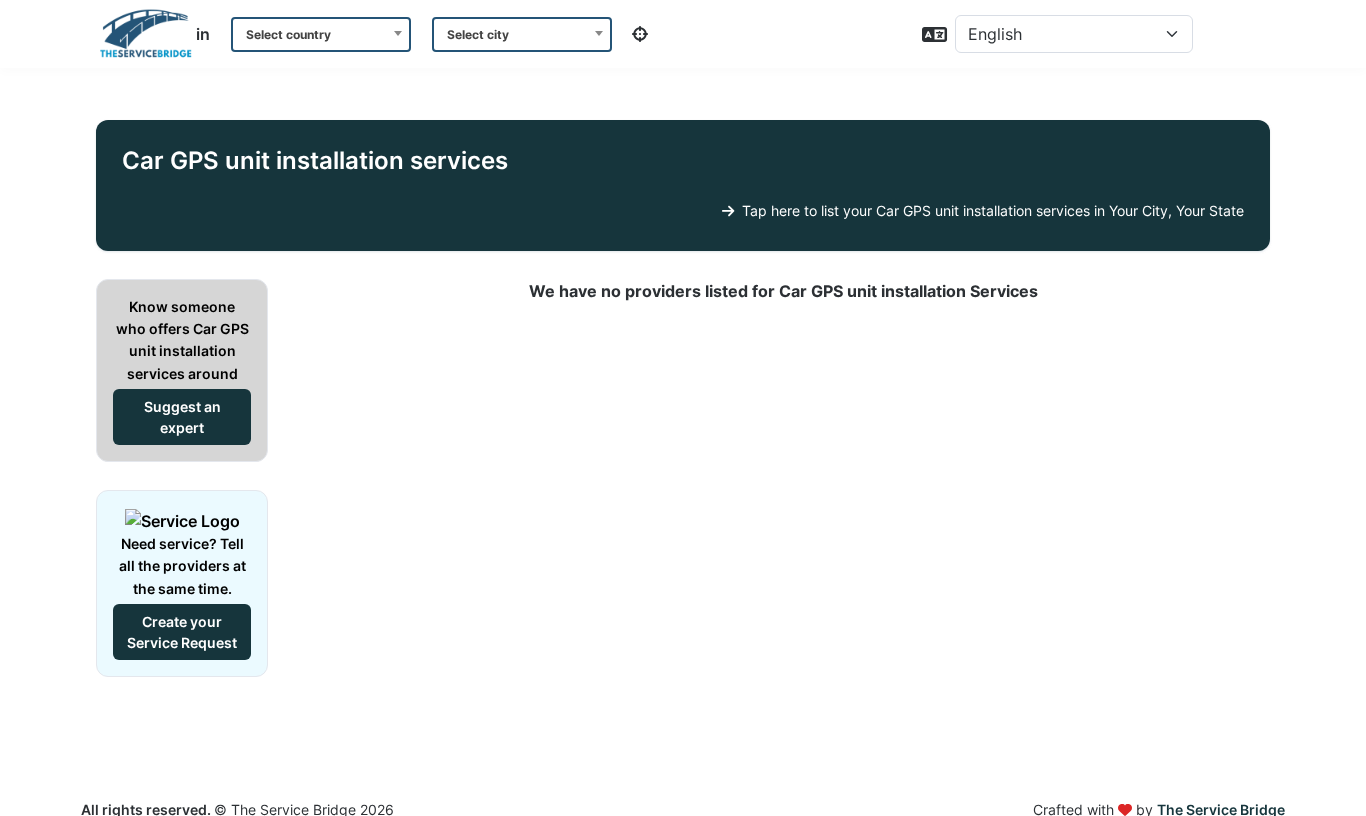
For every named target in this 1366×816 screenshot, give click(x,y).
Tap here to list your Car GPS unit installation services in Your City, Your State (991, 210)
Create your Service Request (182, 632)
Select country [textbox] (288, 34)
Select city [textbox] (478, 34)
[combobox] (321, 34)
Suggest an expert (182, 417)
